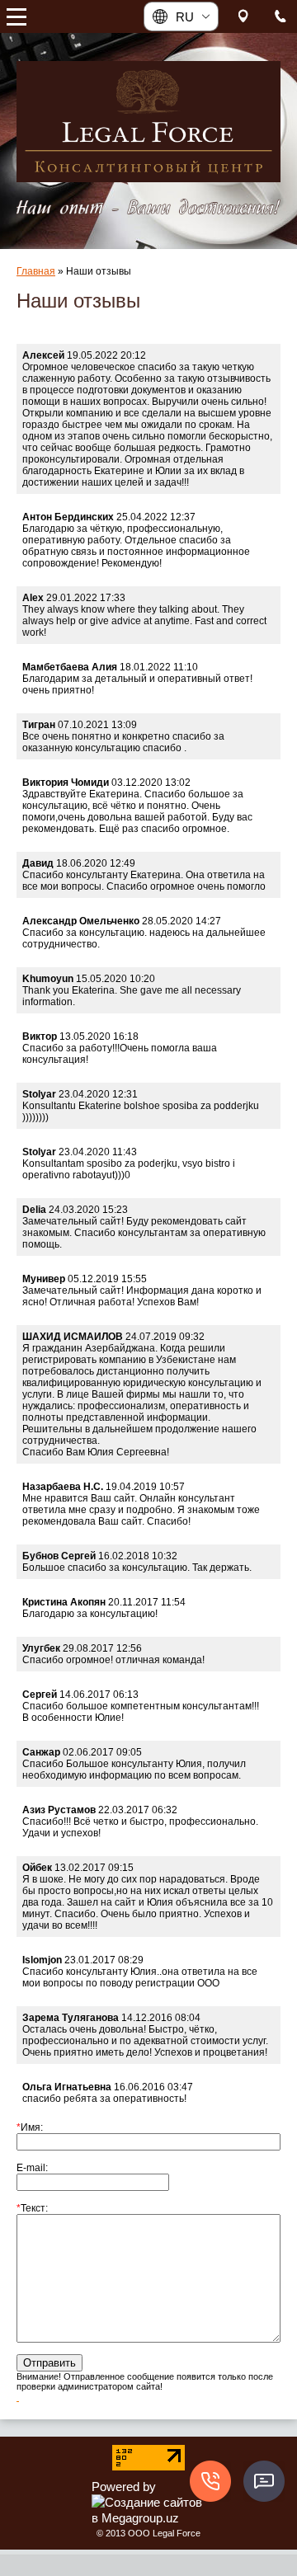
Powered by (124, 2487)
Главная (36, 271)
